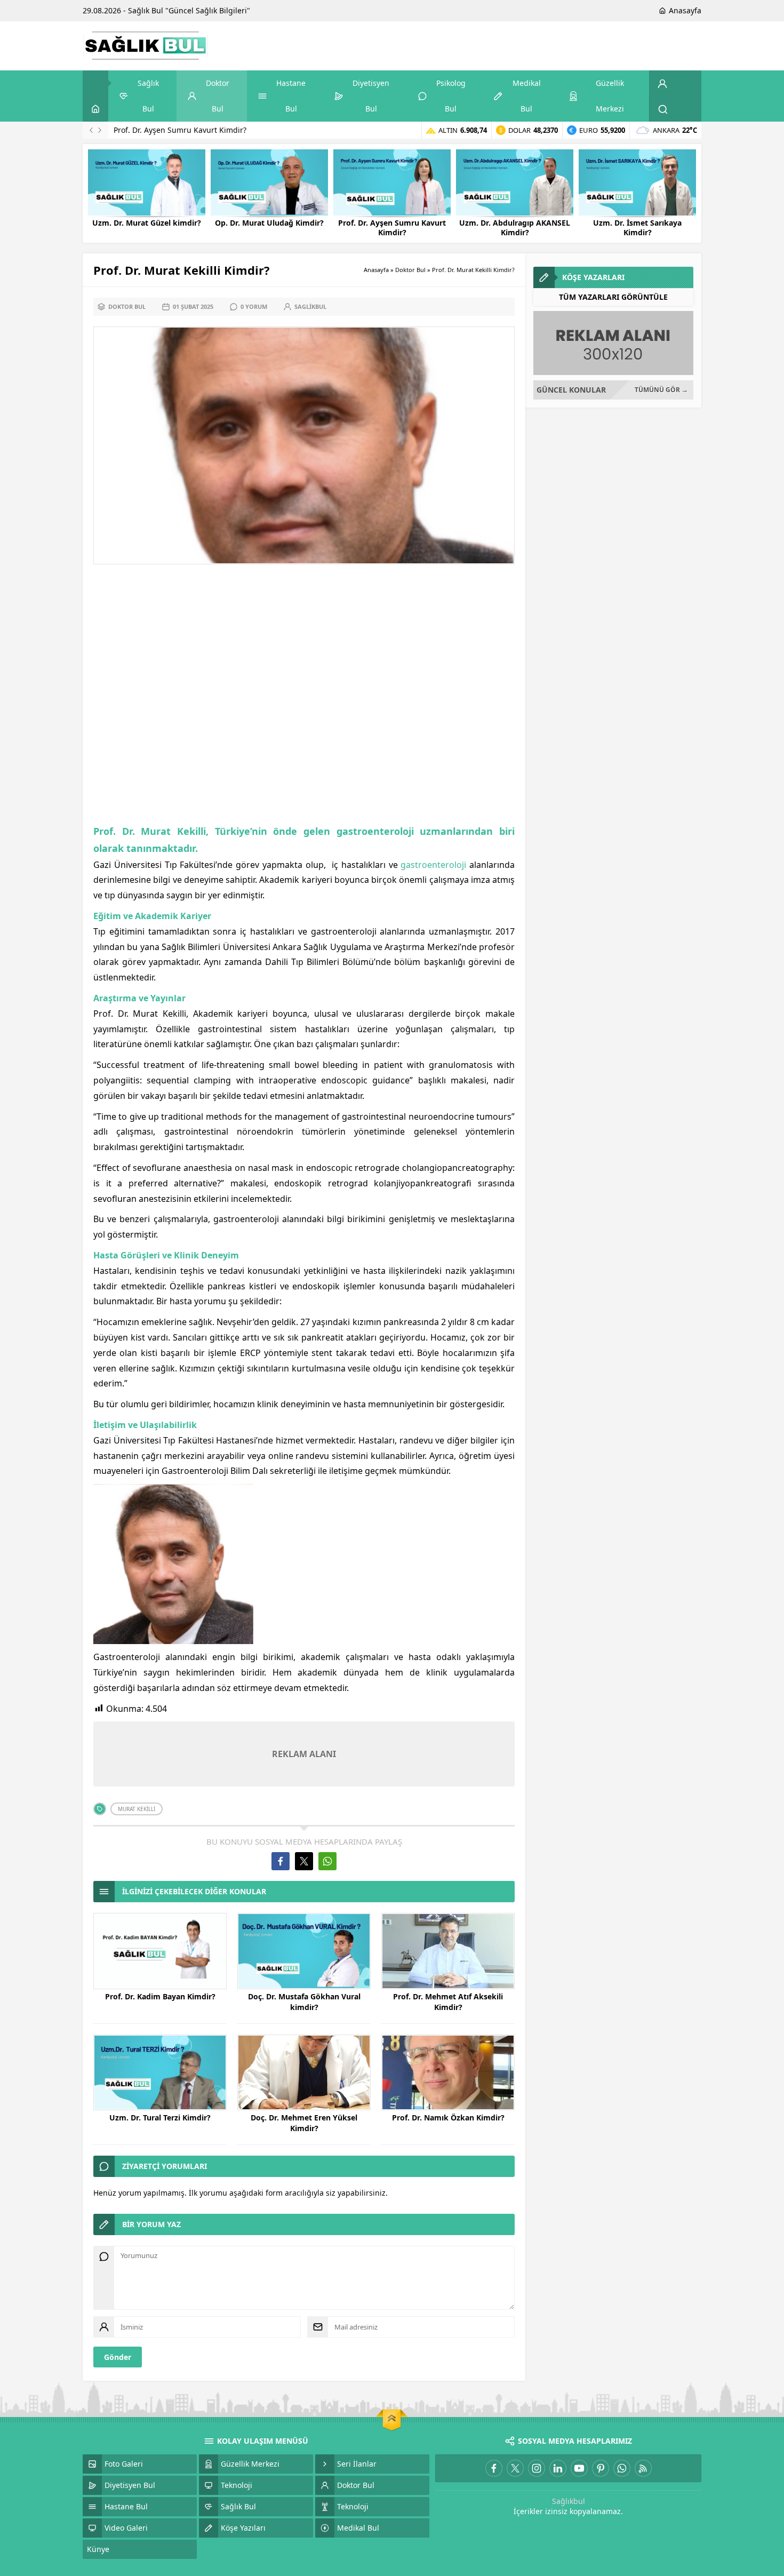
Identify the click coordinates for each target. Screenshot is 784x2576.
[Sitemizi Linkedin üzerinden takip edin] (558, 2468)
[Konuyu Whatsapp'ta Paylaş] (327, 1861)
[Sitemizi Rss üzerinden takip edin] (643, 2468)
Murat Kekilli (137, 1809)
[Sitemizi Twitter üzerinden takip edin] (515, 2468)
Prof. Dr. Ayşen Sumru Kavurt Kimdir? (180, 130)
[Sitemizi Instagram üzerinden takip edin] (537, 2468)
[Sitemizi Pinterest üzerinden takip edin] (601, 2468)
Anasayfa (376, 270)
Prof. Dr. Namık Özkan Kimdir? (448, 2118)
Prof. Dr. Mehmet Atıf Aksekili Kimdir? (448, 2002)
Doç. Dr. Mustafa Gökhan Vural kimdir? (304, 2002)
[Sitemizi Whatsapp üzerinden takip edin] (622, 2468)
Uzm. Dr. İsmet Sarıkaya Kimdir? (637, 228)
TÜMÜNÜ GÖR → (661, 390)
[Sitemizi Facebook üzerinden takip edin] (494, 2468)
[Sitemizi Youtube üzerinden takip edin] (579, 2468)
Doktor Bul (410, 270)
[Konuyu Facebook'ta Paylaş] (281, 1861)
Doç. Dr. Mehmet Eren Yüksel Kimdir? (304, 2123)
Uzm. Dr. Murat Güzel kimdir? (147, 223)
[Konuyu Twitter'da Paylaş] (304, 1861)
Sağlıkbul (569, 2501)
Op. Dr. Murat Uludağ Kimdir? (269, 223)
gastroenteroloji (433, 865)
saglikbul (310, 306)
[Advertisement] (304, 696)
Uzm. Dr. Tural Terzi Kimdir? (160, 2118)
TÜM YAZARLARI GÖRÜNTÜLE (613, 297)
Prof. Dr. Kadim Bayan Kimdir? (160, 1996)
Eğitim (107, 916)
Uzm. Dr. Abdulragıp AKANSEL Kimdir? (515, 228)
